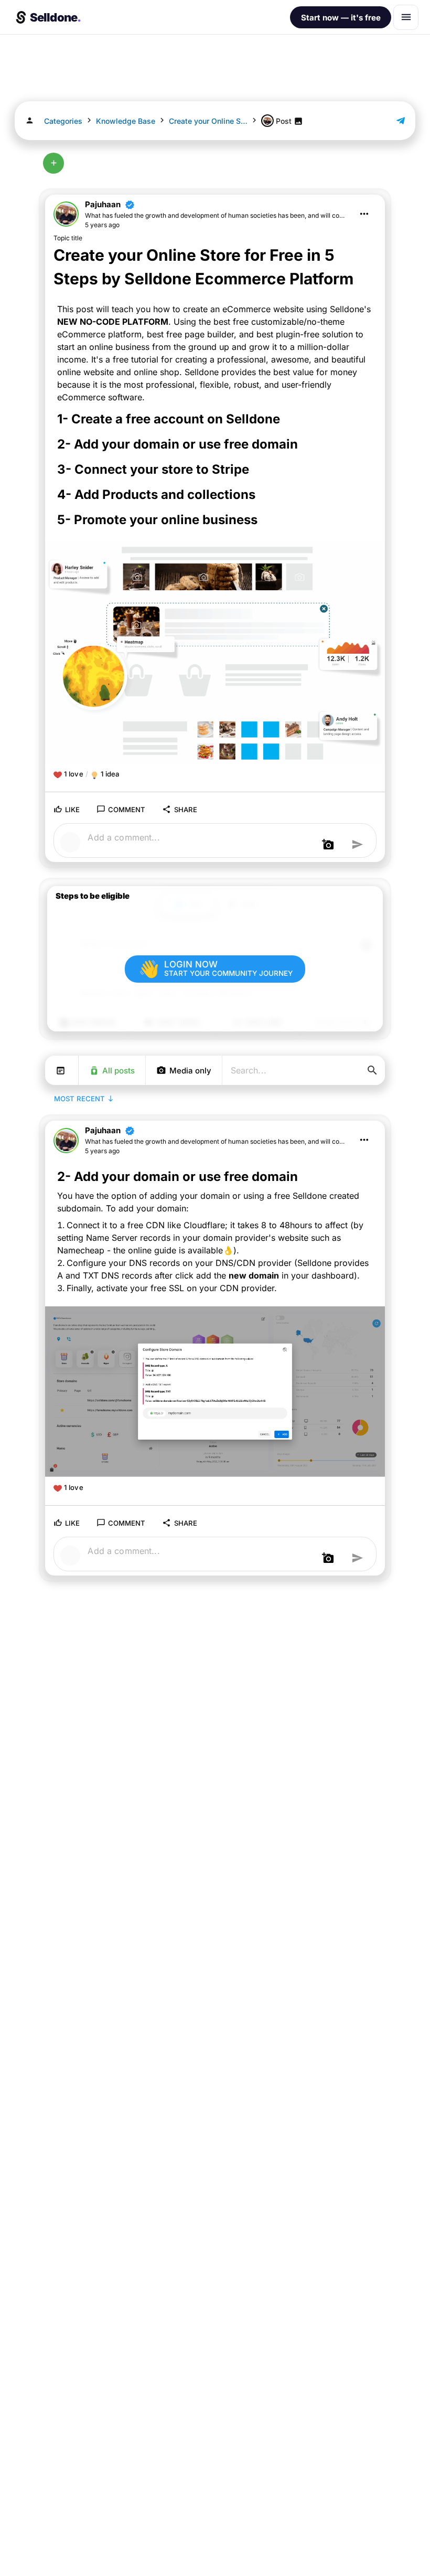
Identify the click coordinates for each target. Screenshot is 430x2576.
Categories (63, 121)
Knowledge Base (126, 121)
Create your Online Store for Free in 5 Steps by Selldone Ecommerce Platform (208, 121)
